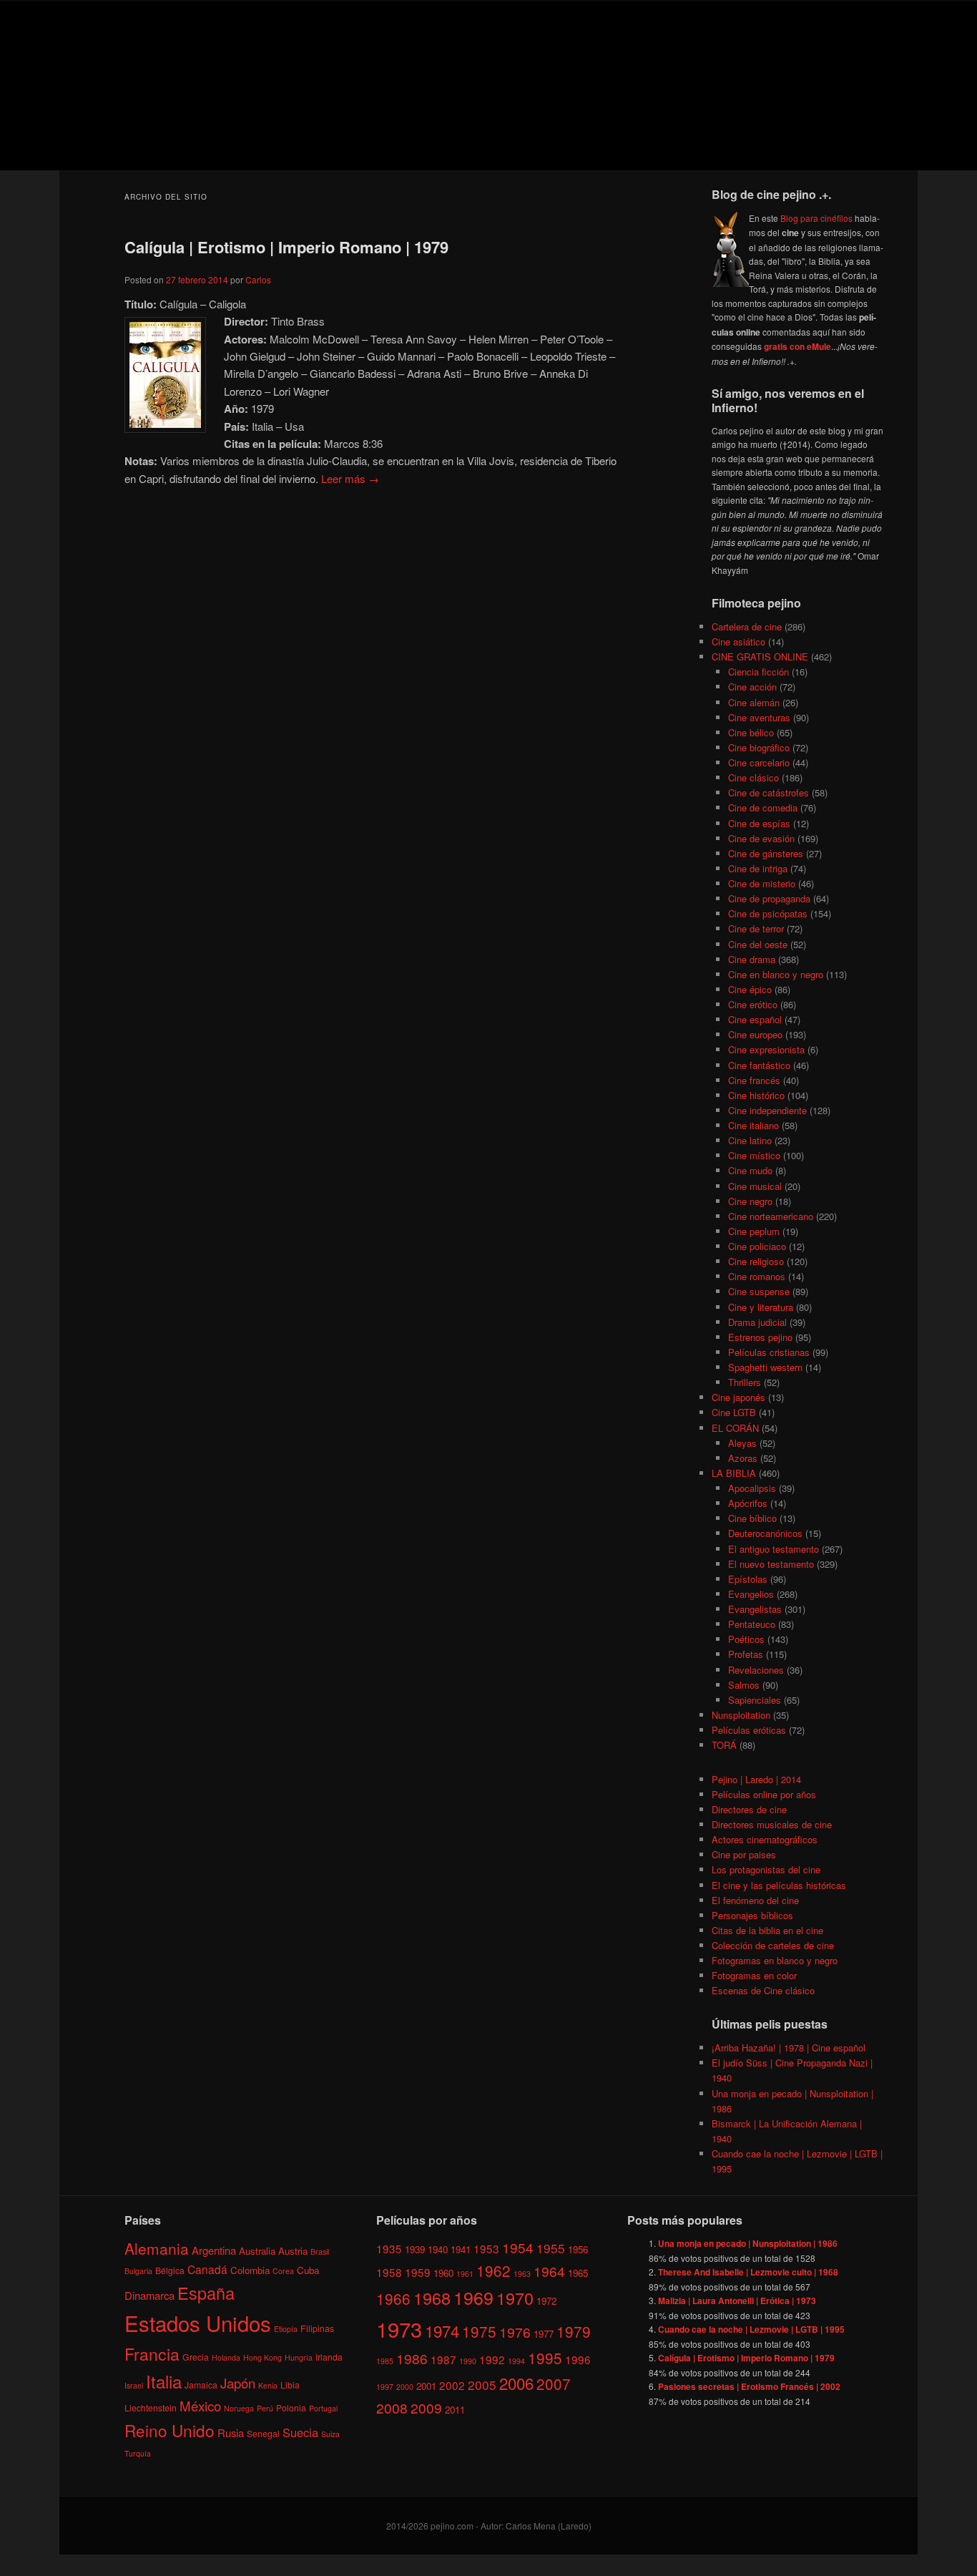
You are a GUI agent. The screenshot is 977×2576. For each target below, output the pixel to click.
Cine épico (750, 989)
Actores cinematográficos (765, 1839)
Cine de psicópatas (768, 913)
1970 (515, 2298)
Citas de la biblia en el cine (767, 1930)
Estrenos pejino (760, 1337)
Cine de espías (759, 823)
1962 (494, 2270)
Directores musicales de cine (772, 1824)
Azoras (743, 1458)
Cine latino (750, 1140)
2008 (392, 2407)
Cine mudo (750, 1170)
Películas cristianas (769, 1352)
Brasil (320, 2251)
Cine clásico (753, 777)
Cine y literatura (761, 1307)
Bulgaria (138, 2271)
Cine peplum (754, 1231)
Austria (293, 2251)
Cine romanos (757, 1276)
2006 (516, 2383)
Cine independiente (767, 1110)
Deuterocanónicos (765, 1533)
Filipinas (317, 2328)
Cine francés (754, 1080)
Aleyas (742, 1443)
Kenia (268, 2385)
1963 (522, 2274)
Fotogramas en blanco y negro (775, 1960)
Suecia (300, 2432)
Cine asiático (738, 641)
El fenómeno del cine (755, 1900)
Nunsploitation (741, 1715)
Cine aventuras (759, 717)
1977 (544, 2334)
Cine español (755, 1019)
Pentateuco (752, 1624)
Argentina (214, 2250)
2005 (482, 2385)
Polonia (291, 2407)
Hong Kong (262, 2357)
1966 (393, 2298)
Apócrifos (748, 1503)
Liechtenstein (151, 2407)
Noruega (239, 2408)
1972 (546, 2301)
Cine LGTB (734, 1412)
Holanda (226, 2357)
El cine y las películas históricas (779, 1885)
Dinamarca (149, 2295)
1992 (492, 2359)
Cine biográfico (759, 747)
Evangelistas (755, 1609)
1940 (438, 2249)
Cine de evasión (761, 838)
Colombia (250, 2270)
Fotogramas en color (754, 1975)
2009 (426, 2407)
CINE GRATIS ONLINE (760, 657)
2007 (554, 2384)
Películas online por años (764, 1794)
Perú (265, 2408)
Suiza (330, 2434)
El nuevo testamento (771, 1564)
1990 (468, 2361)
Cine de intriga (758, 868)
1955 (551, 2248)
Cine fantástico (759, 1065)
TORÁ (724, 1745)
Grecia (196, 2357)
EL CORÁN (735, 1428)
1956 (578, 2249)
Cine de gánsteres (766, 853)
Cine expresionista (766, 1049)
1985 (385, 2361)
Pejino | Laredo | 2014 (756, 1779)
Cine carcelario (759, 762)
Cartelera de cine (747, 626)
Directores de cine (749, 1809)
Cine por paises (744, 1854)
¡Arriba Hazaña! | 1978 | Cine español (789, 2048)
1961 (465, 2274)
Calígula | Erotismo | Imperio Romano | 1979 (286, 247)
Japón (238, 2383)
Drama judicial (757, 1322)
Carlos (258, 279)
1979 (574, 2331)
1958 (389, 2272)
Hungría (299, 2357)
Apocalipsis (752, 1488)
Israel (134, 2385)
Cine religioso (756, 1261)
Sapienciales (755, 1700)
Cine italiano (753, 1125)
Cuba (308, 2270)
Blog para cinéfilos (816, 218)
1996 (578, 2359)
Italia (164, 2381)
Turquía (138, 2453)
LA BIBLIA (734, 1473)
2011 (455, 2410)
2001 (426, 2386)
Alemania (157, 2248)
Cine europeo (755, 1034)
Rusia (231, 2433)
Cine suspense (759, 1291)
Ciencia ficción (758, 672)
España (206, 2293)
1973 (399, 2328)
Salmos (744, 1685)
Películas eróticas (749, 1730)
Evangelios (751, 1594)
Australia (257, 2251)
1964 (549, 2271)
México (200, 2405)
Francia (152, 2354)
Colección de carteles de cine (773, 1945)
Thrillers (745, 1382)
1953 (486, 2248)
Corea (283, 2271)
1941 (461, 2249)
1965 (578, 2273)
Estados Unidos (198, 2323)
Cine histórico (756, 1095)
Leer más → (350, 478)
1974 (442, 2331)
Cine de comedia (763, 808)
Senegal (263, 2433)
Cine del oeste (758, 944)
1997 (385, 2387)
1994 (516, 2361)
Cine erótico (753, 1004)
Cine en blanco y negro (776, 974)
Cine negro (750, 1201)
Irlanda (329, 2357)
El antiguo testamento (774, 1549)
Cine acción (752, 687)
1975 (479, 2331)
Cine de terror (756, 928)
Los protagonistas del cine (766, 1869)
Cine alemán (754, 702)
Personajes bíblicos (752, 1915)
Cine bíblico (752, 1518)
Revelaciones (756, 1670)
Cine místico (754, 1155)
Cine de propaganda (769, 898)
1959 (418, 2272)
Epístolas (748, 1579)
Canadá (207, 2269)
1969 (473, 2297)
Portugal (323, 2408)
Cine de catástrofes (769, 792)
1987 (443, 2359)
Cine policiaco (757, 1246)
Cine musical (755, 1186)
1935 (389, 2248)
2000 (405, 2387)
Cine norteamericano (771, 1216)
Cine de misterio (762, 883)
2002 (452, 2385)
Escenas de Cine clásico (763, 1990)
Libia (290, 2385)
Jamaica (201, 2385)
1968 (432, 2298)
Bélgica (170, 2270)
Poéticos (746, 1639)
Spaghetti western (765, 1367)
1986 (412, 2358)
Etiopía (286, 2329)
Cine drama (752, 959)
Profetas (746, 1654)
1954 (518, 2247)
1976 (515, 2332)
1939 (415, 2249)
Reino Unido (170, 2430)
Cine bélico (751, 732)
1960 (443, 2273)
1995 (545, 2358)
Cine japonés (738, 1397)
